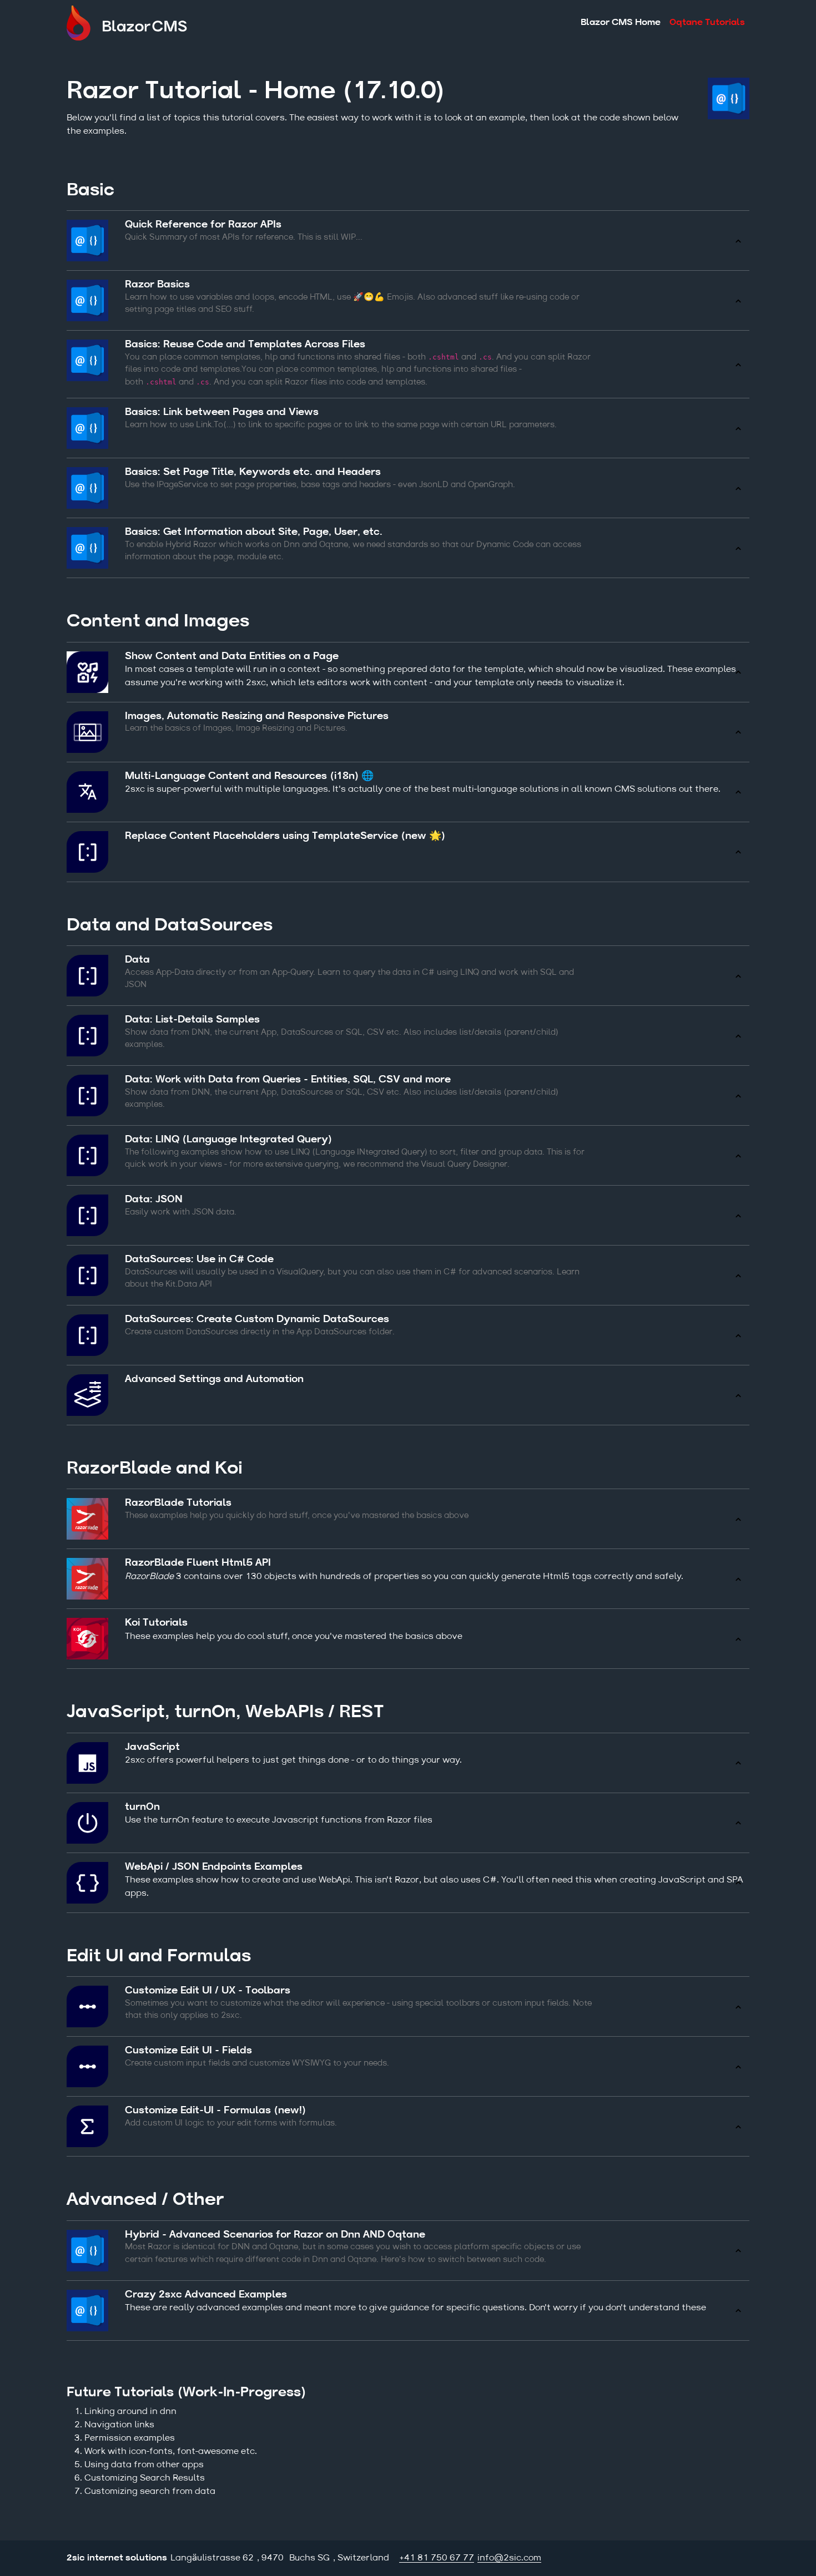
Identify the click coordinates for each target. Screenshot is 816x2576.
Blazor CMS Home (621, 23)
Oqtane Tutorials (707, 23)
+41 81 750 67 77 (437, 2558)
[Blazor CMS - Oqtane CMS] (136, 23)
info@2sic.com (509, 2558)
